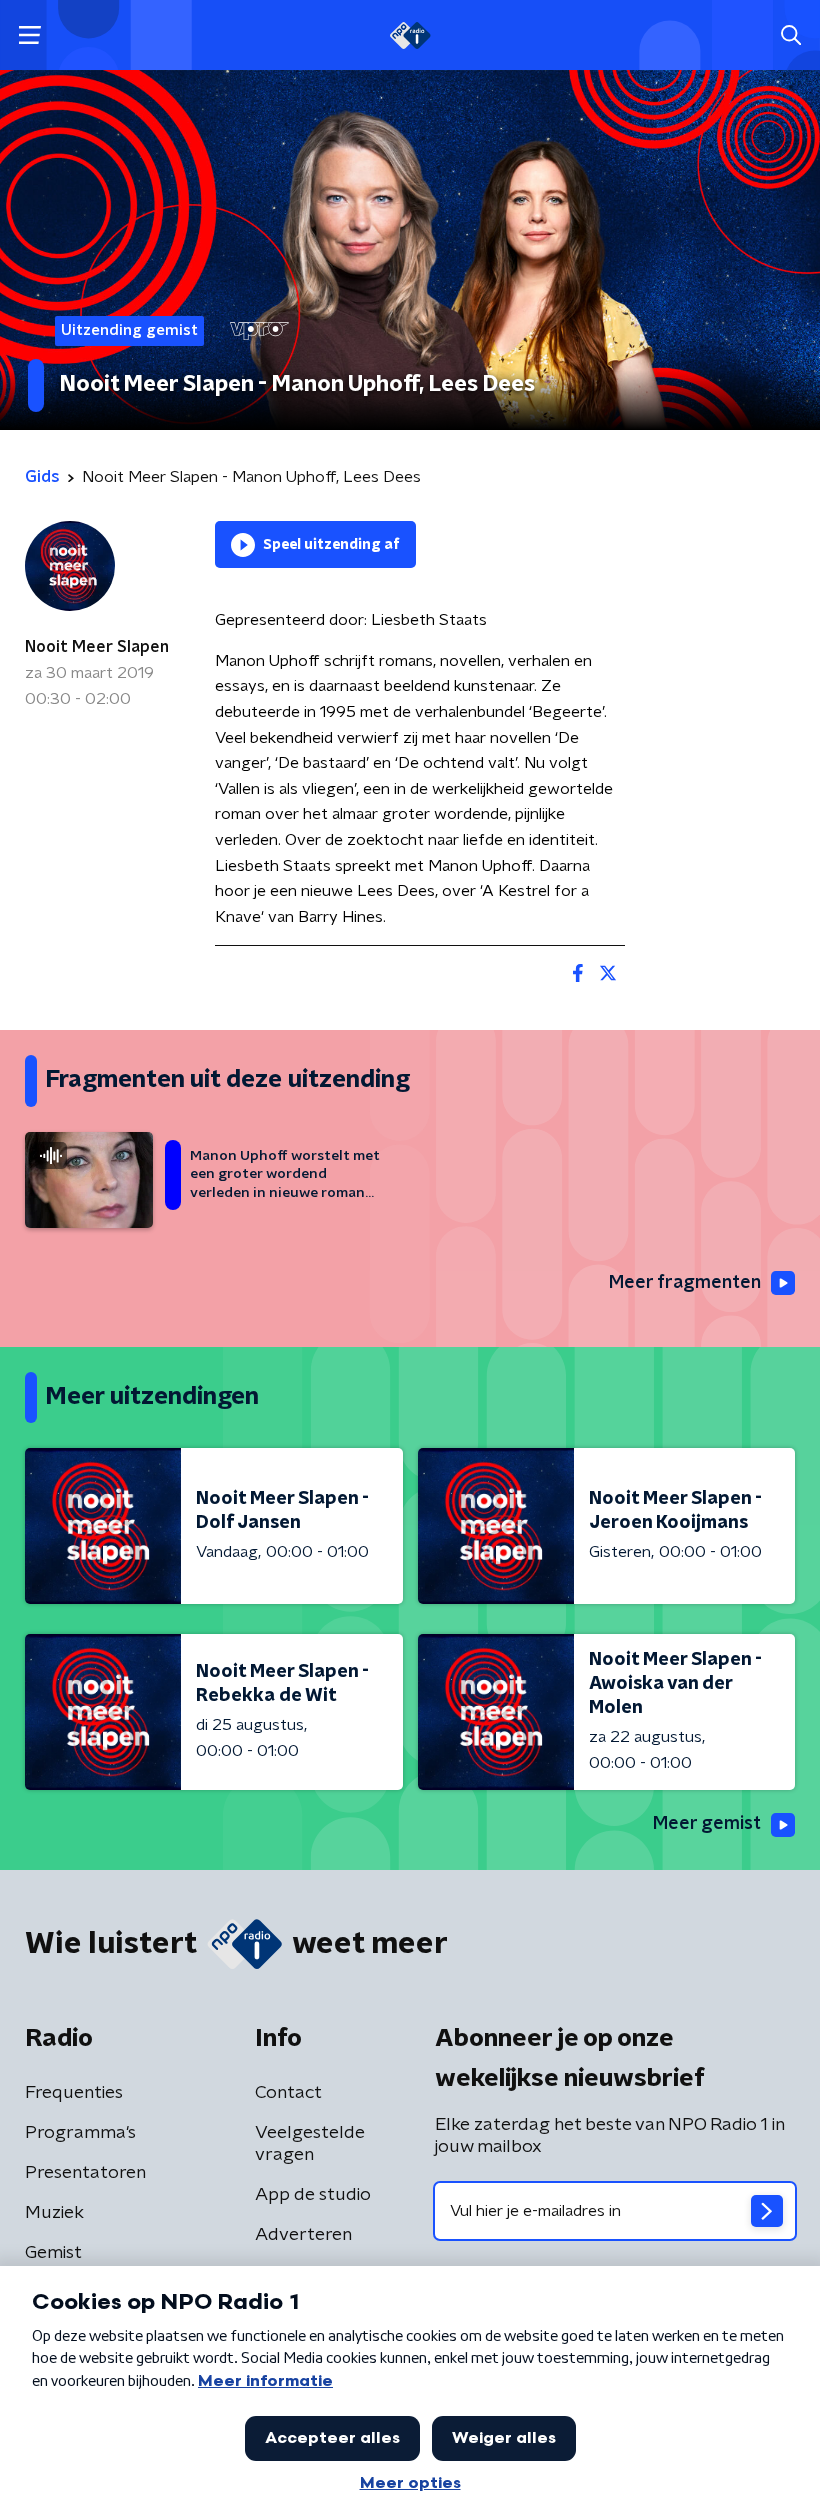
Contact (288, 2093)
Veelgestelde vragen (310, 2144)
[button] (29, 35)
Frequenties (74, 2093)
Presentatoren (85, 2173)
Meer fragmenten (685, 1283)
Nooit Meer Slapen (97, 647)
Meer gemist (707, 1824)
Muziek (54, 2213)
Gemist (53, 2253)
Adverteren (303, 2235)
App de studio (313, 2195)
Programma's (80, 2133)
